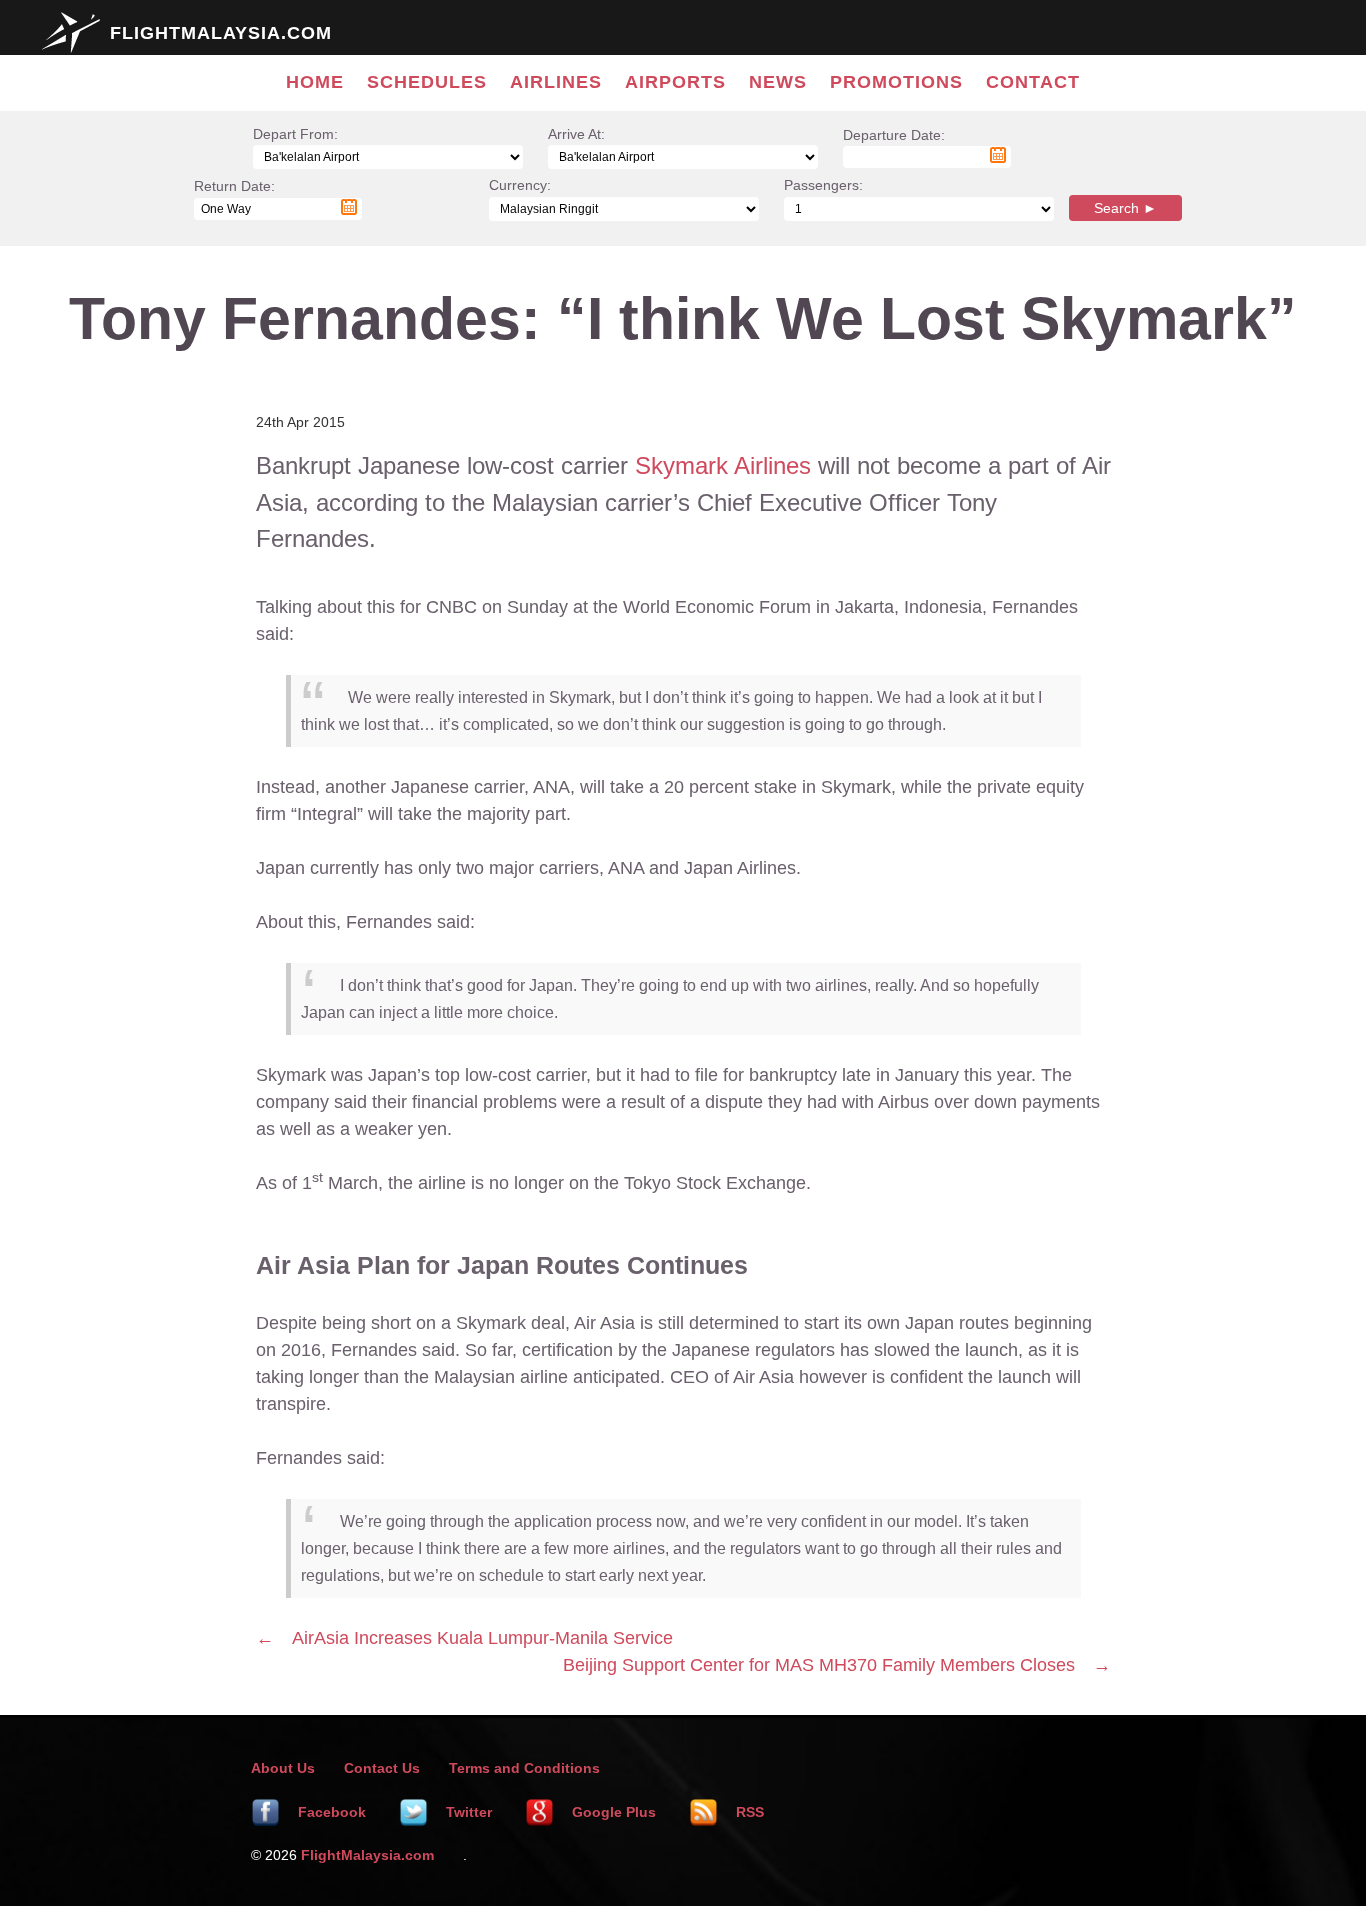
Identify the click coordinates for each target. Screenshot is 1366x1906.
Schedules (427, 82)
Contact (1033, 82)
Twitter (467, 1812)
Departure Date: (894, 145)
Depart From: (295, 134)
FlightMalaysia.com (367, 1855)
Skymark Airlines (723, 465)
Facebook (330, 1812)
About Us (283, 1768)
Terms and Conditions (524, 1768)
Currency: (520, 185)
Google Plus (612, 1812)
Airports (675, 82)
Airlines (556, 82)
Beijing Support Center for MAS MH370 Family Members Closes (819, 1665)
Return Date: (234, 196)
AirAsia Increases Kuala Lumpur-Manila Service (482, 1638)
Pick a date (998, 155)
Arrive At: (576, 134)
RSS (748, 1812)
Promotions (896, 82)
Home (315, 82)
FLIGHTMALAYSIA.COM (221, 33)
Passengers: (823, 185)
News (778, 82)
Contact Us (382, 1768)
